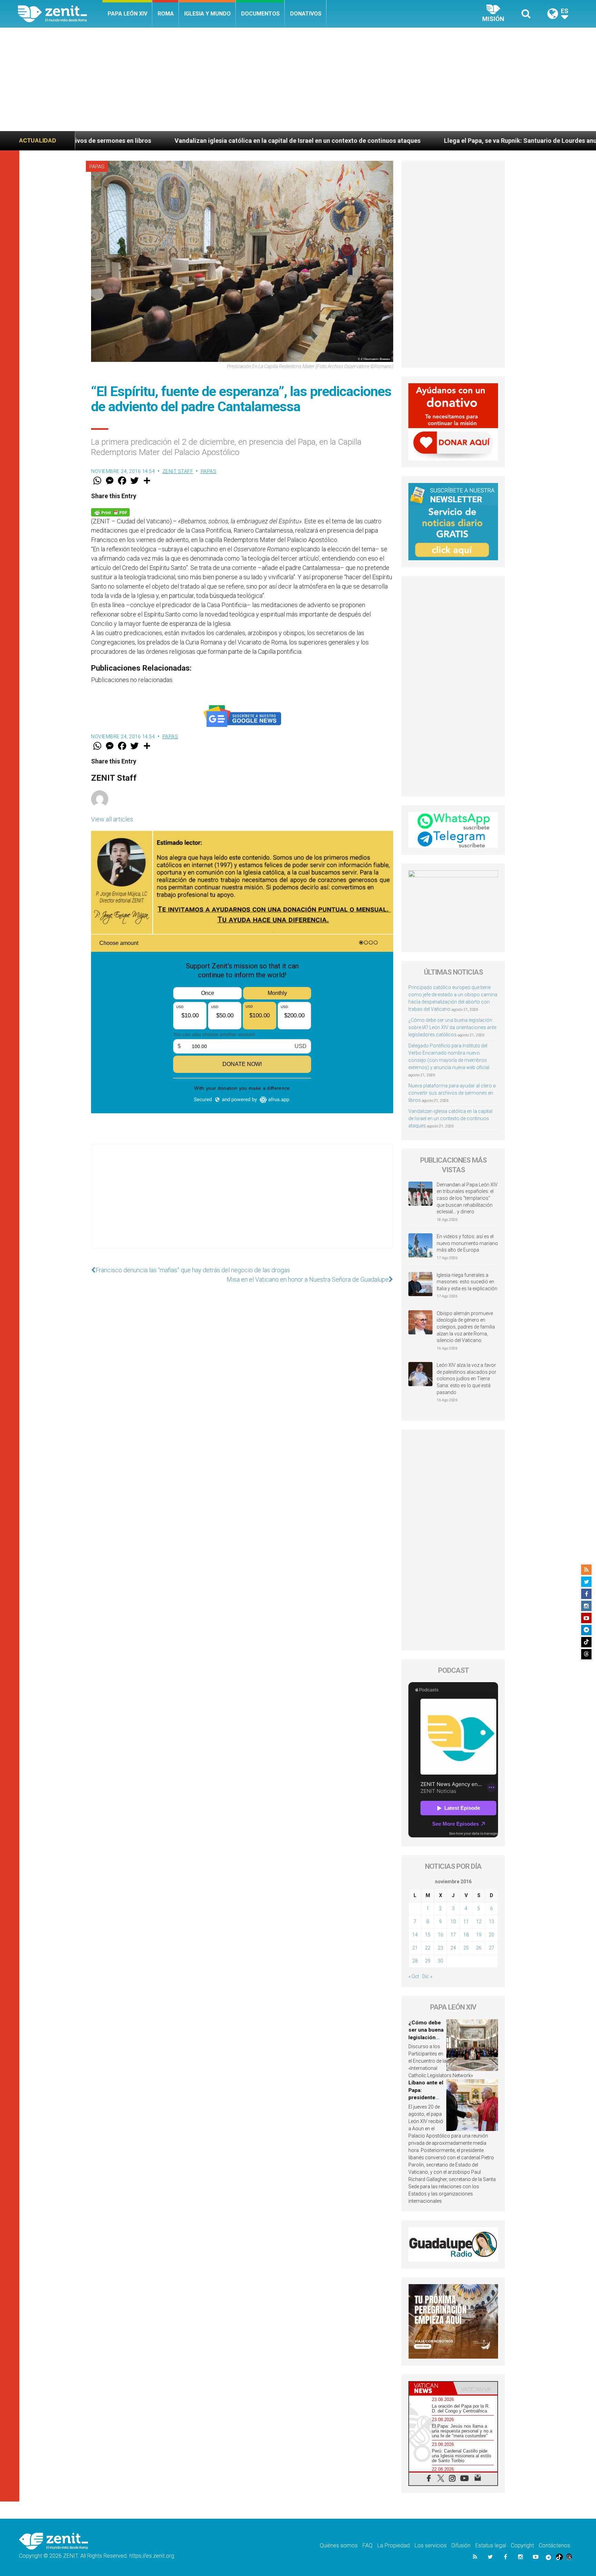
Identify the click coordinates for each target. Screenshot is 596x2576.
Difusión (461, 2545)
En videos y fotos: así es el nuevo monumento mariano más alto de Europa (467, 1243)
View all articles (112, 819)
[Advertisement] (298, 79)
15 (428, 1935)
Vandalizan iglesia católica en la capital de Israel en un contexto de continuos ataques (450, 1118)
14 (415, 1935)
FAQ (367, 2545)
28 (415, 1961)
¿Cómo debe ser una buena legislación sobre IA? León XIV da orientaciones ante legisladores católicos (452, 1027)
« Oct (414, 1976)
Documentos (260, 14)
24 (453, 1948)
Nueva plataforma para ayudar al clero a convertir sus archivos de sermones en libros (452, 1093)
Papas (97, 167)
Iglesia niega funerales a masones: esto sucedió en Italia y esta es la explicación (467, 1282)
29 (428, 1961)
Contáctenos (554, 2545)
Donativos (306, 14)
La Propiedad (394, 2545)
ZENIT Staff (178, 471)
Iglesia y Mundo (207, 14)
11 (466, 1922)
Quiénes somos (339, 2545)
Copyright (522, 2545)
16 (440, 1935)
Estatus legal (491, 2545)
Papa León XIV (127, 14)
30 (440, 1961)
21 (415, 1948)
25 (466, 1948)
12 (479, 1922)
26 (479, 1948)
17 (453, 1935)
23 (440, 1948)
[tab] (431, 2388)
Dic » (427, 1976)
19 (479, 1935)
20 (491, 1935)
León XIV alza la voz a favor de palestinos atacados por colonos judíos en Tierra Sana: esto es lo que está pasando (466, 1379)
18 (466, 1935)
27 (491, 1948)
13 (491, 1922)
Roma (166, 14)
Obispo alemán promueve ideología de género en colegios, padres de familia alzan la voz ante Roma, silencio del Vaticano (466, 1327)
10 (453, 1922)
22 (428, 1948)
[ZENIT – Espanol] (60, 14)
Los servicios (431, 2545)
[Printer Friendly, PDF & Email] (110, 512)
